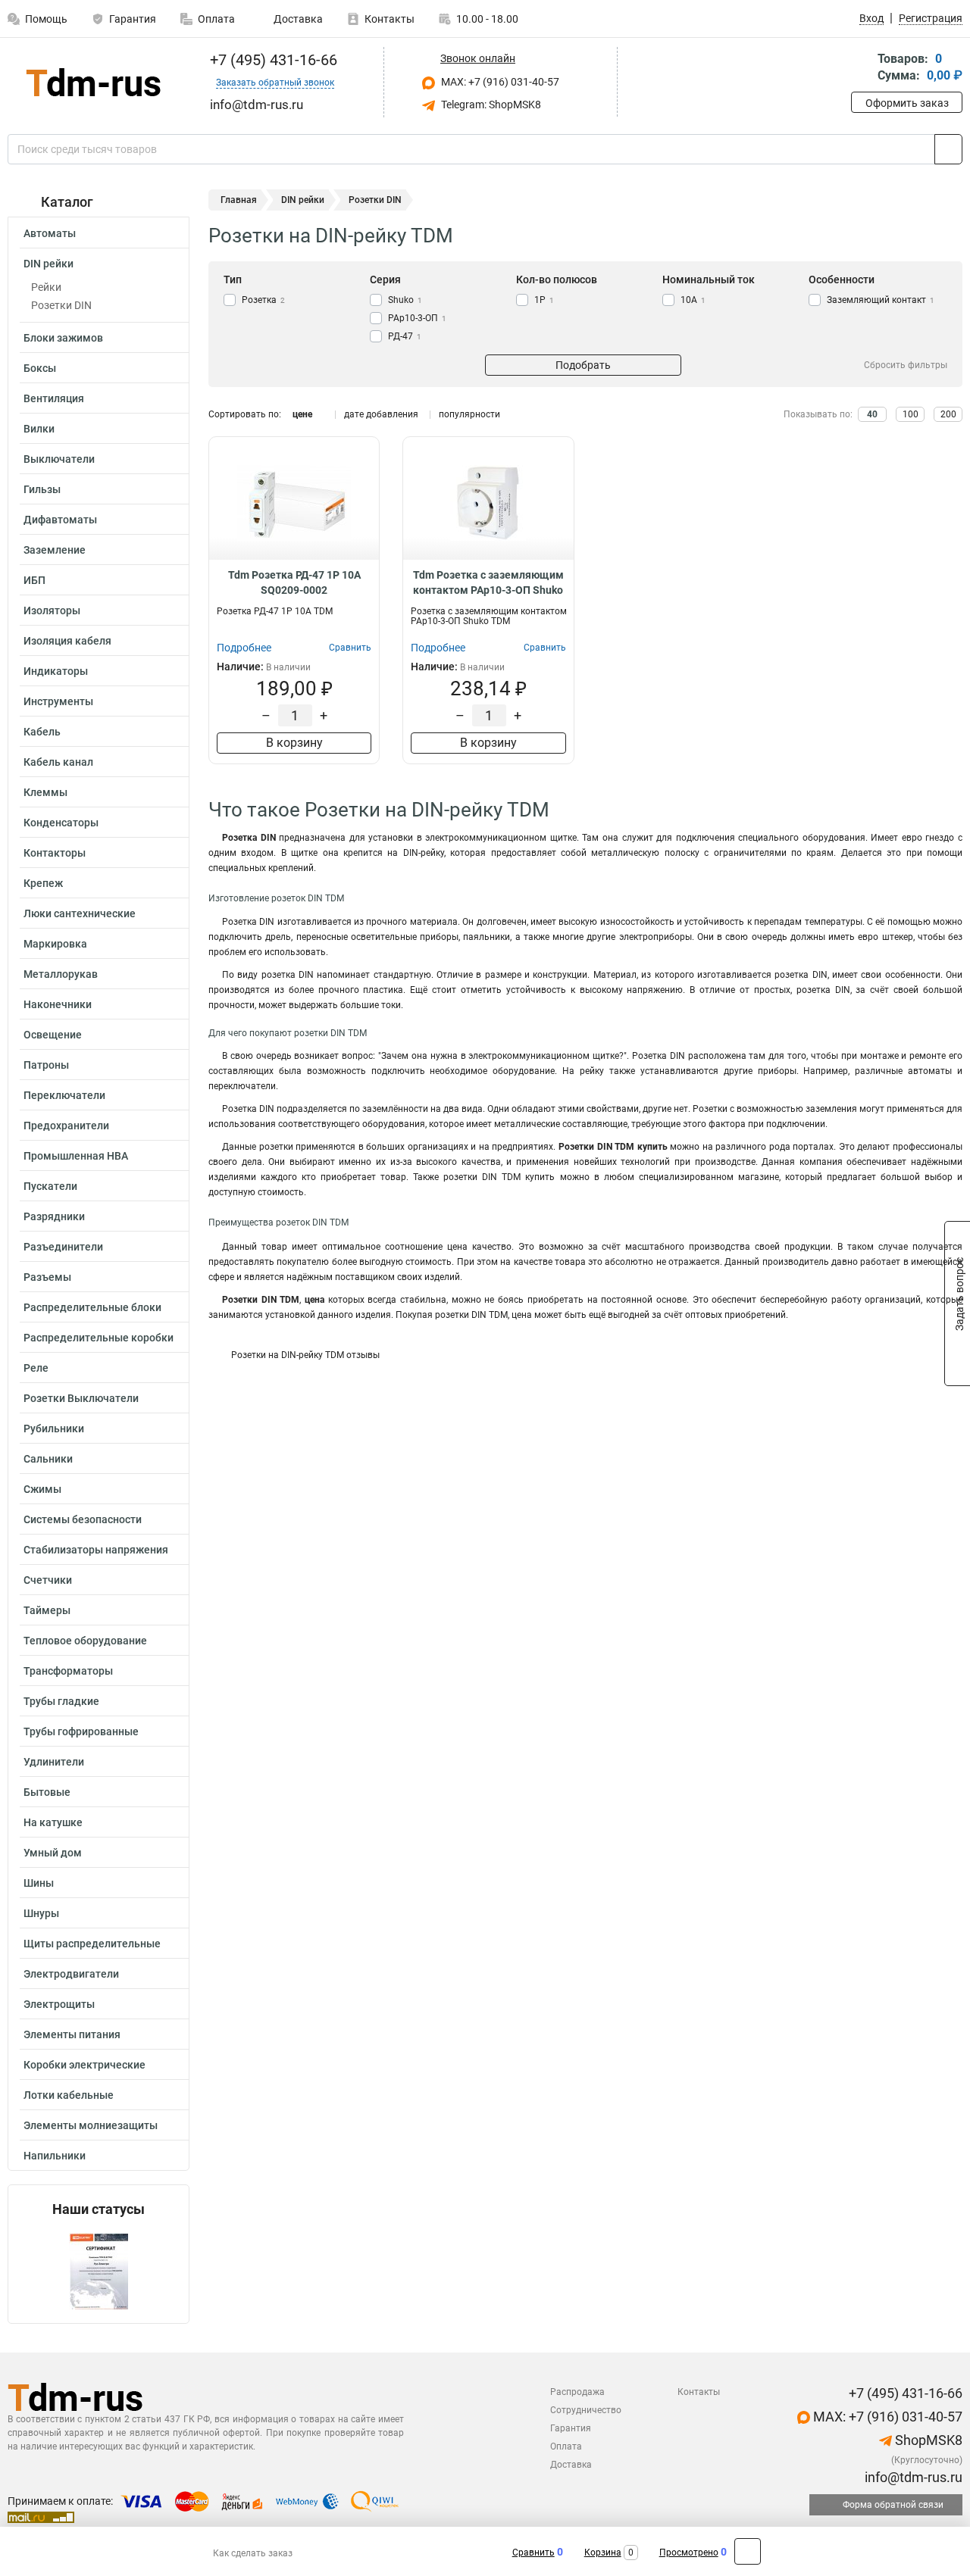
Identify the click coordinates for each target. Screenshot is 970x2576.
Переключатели (64, 1095)
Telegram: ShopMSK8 (490, 105)
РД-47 (405, 336)
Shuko (405, 300)
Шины (39, 1883)
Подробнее (244, 648)
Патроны (46, 1065)
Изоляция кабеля (67, 641)
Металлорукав (61, 974)
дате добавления (381, 414)
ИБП (34, 580)
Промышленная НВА (76, 1156)
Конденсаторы (61, 823)
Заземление (55, 550)
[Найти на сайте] (948, 149)
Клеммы (45, 792)
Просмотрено (689, 2553)
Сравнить (533, 2553)
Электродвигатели (71, 1974)
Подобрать (583, 365)
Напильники (55, 2156)
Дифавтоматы (60, 520)
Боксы (40, 368)
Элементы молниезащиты (91, 2125)
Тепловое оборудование (85, 1641)
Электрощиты (59, 2004)
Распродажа (577, 2392)
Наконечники (58, 1004)
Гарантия (133, 19)
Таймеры (47, 1610)
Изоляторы (52, 610)
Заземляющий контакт (881, 300)
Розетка (263, 300)
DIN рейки (48, 264)
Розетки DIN (61, 305)
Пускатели (50, 1186)
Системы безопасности (83, 1519)
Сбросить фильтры (906, 365)
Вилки (39, 429)
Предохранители (66, 1126)
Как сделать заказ (253, 2553)
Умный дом (53, 1853)
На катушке (53, 1822)
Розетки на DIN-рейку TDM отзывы (305, 1355)
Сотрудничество (586, 2410)
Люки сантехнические (80, 913)
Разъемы (47, 1277)
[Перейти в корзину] (862, 69)
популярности (469, 414)
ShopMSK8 (927, 2440)
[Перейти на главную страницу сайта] (93, 82)
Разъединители (63, 1247)
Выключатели (59, 459)
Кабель (42, 732)
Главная (239, 200)
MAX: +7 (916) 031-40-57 (499, 82)
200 (948, 414)
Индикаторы (56, 671)
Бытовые (47, 1792)
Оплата (216, 19)
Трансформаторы (68, 1671)
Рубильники (54, 1429)
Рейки (46, 287)
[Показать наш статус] (99, 2270)
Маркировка (55, 944)
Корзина (603, 2553)
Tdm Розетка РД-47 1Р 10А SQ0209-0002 (294, 582)
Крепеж (43, 883)
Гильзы (42, 489)
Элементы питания (72, 2034)
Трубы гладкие (61, 1701)
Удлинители (54, 1762)
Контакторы (55, 853)
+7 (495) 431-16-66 (272, 60)
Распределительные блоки (92, 1307)
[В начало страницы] (748, 2551)
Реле (36, 1368)
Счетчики (48, 1580)
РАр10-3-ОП (417, 318)
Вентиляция (54, 398)
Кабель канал (58, 762)
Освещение (53, 1035)
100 (911, 414)
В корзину (294, 743)
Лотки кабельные (69, 2095)
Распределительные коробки (99, 1338)
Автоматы (50, 233)
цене (302, 414)
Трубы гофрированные (81, 1731)
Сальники (48, 1459)
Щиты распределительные (92, 1944)
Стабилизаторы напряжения (96, 1550)
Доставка (297, 19)
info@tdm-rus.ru (912, 2477)
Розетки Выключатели (81, 1398)
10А (693, 300)
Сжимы (42, 1489)
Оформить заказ (907, 103)
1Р (544, 300)
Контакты (390, 19)
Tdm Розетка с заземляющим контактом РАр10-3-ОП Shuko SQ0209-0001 (488, 583)
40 (872, 414)
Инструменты (58, 701)
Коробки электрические (84, 2065)
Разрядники (54, 1216)
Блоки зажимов (63, 338)
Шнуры (41, 1913)
